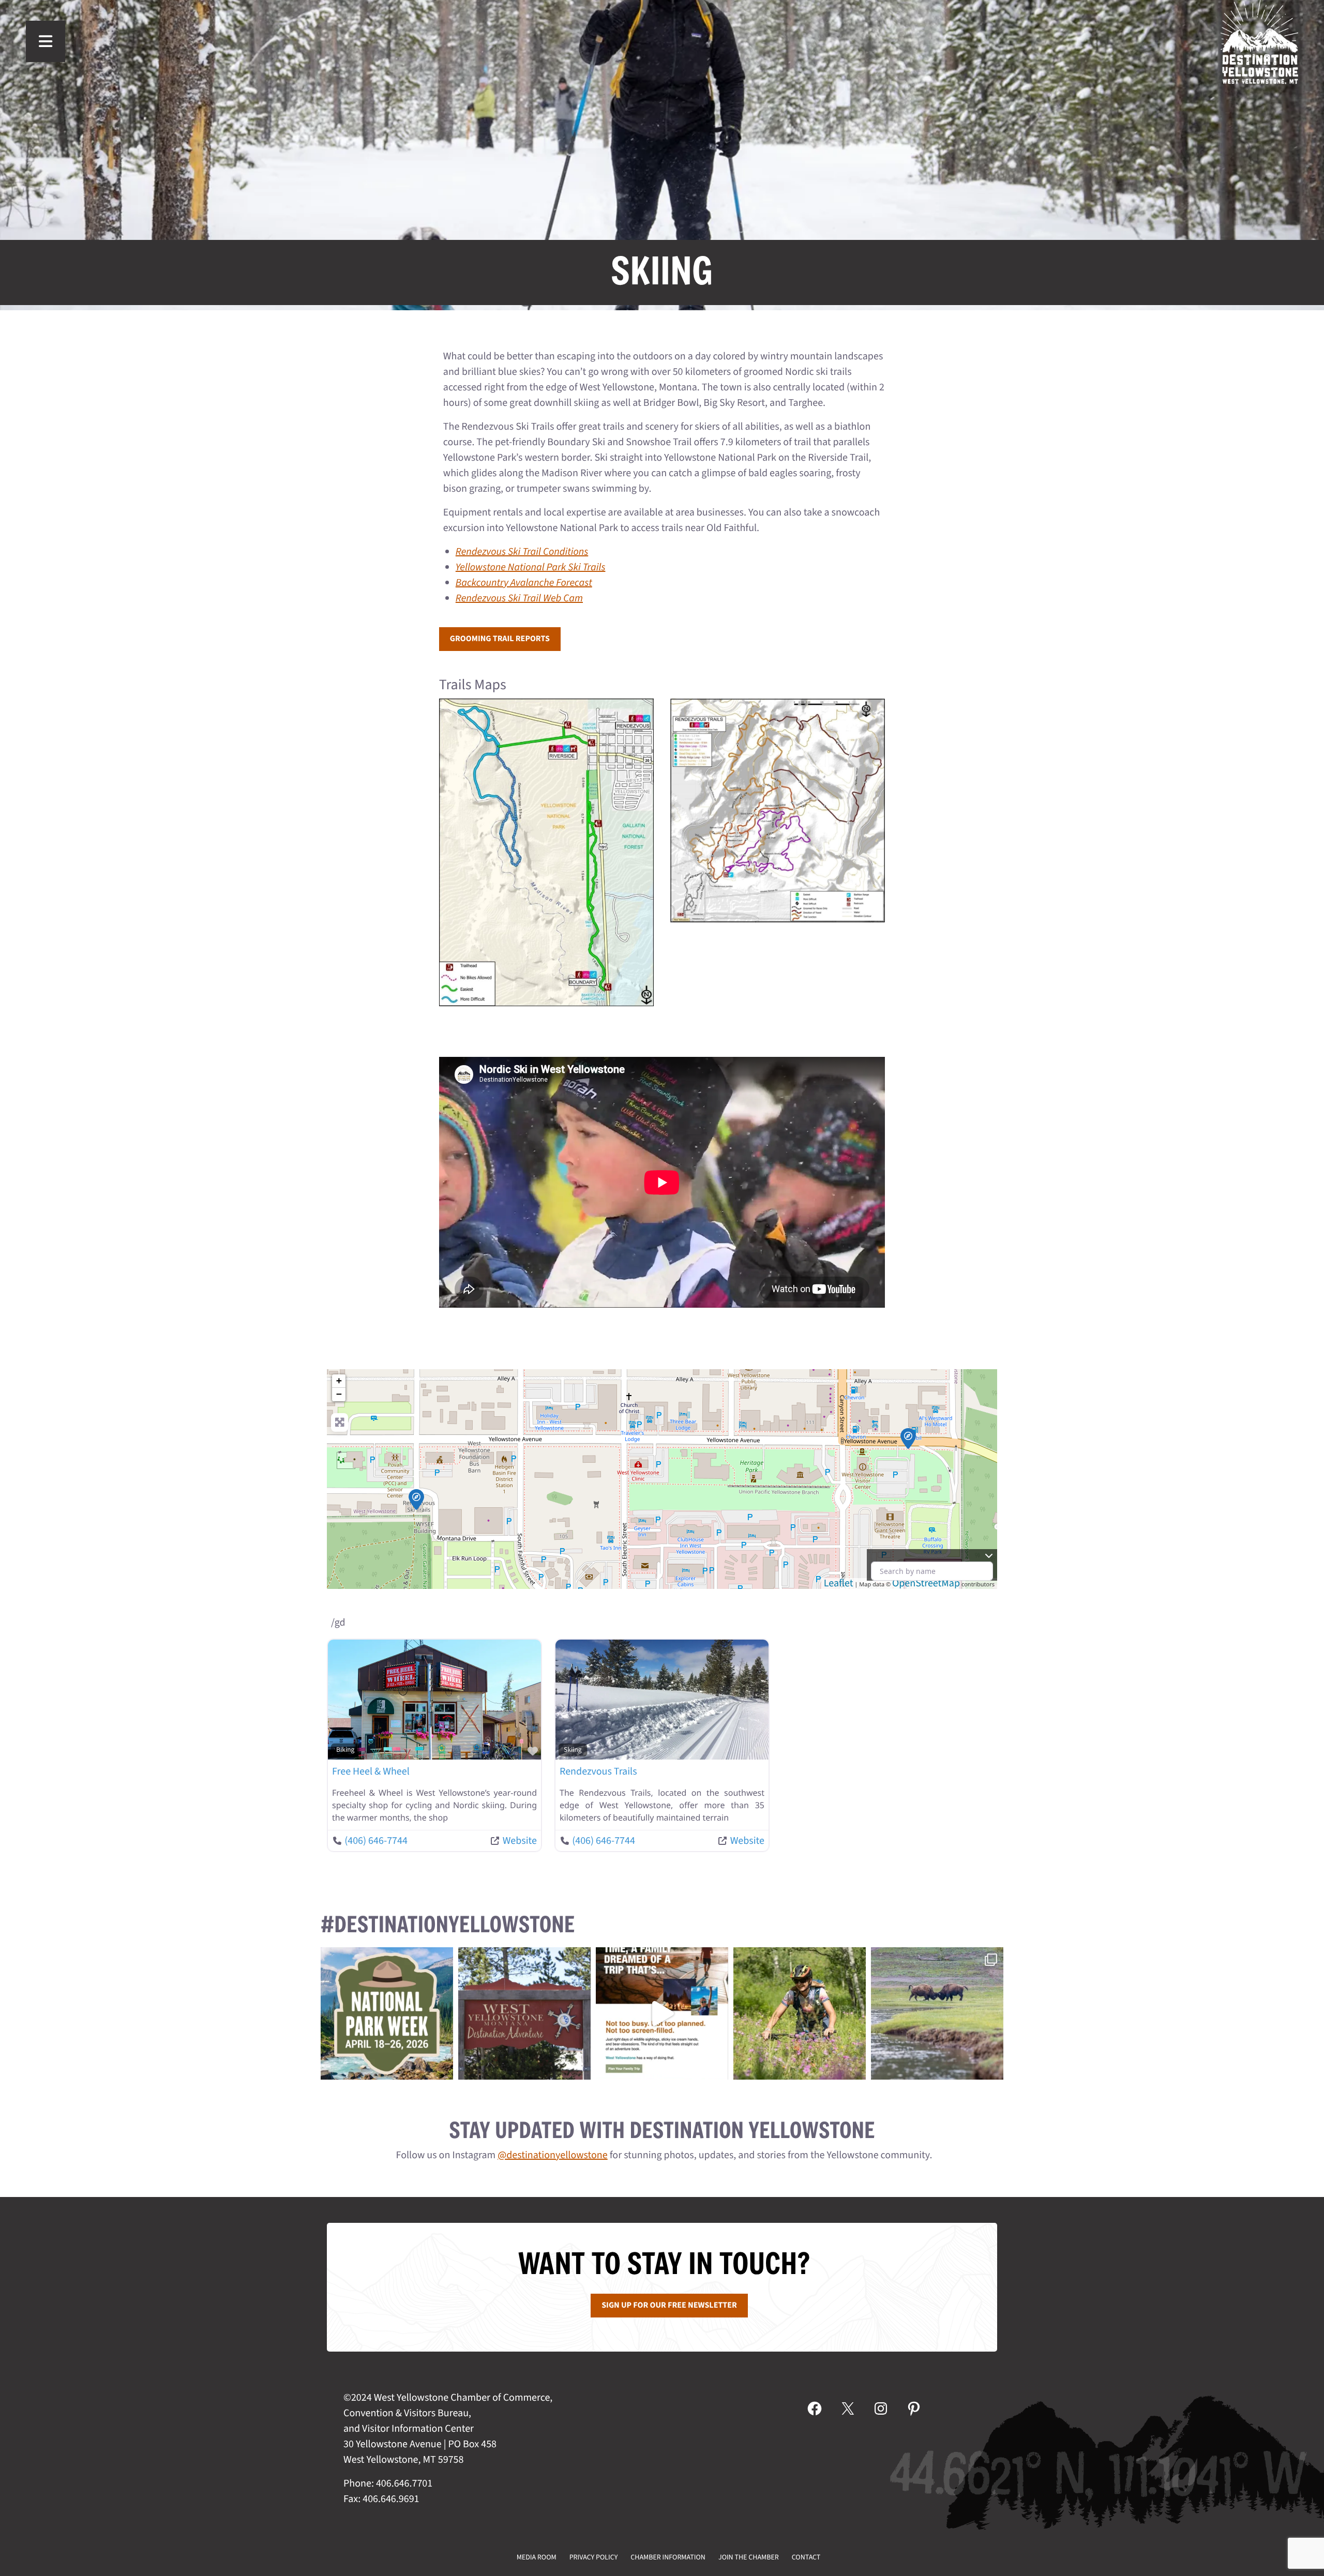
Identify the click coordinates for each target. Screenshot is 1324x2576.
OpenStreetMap (926, 1583)
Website (520, 1841)
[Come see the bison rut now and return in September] (937, 2013)
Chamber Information (668, 2557)
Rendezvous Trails (598, 1771)
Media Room (537, 2557)
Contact (806, 2557)
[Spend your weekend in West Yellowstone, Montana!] (524, 2013)
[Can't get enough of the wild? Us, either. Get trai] (662, 2013)
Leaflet (839, 1583)
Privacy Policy (594, 2557)
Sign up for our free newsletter (669, 2306)
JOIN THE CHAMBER (749, 2557)
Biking (345, 1750)
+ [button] (339, 1381)
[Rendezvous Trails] (416, 1499)
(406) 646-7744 (376, 1841)
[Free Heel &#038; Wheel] (908, 1438)
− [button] (339, 1394)
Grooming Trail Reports (500, 639)
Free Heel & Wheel (371, 1771)
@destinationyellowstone (553, 2155)
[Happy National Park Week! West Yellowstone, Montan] (387, 2013)
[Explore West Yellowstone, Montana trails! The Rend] (800, 2013)
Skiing (573, 1750)
